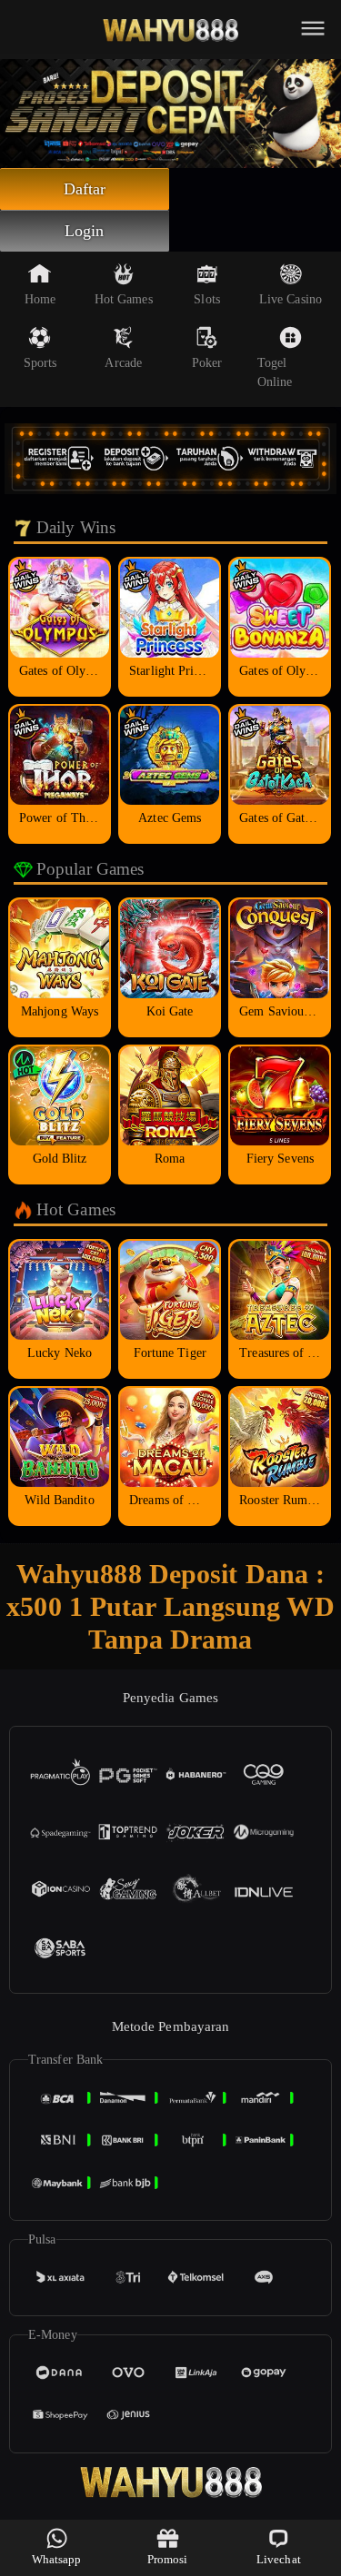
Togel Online (275, 372)
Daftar (85, 189)
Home (40, 299)
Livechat (279, 2559)
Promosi (168, 2559)
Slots (207, 299)
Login (85, 231)
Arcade (123, 363)
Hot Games (124, 299)
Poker (207, 363)
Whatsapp (57, 2559)
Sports (40, 363)
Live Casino (291, 299)
